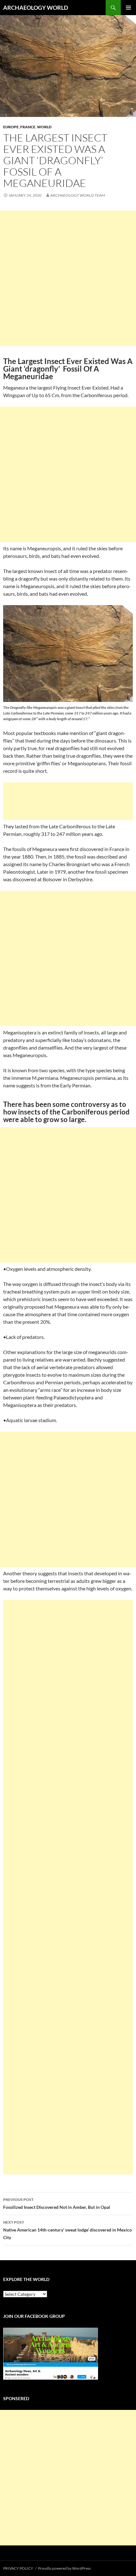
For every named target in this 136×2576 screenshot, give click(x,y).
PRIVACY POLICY (18, 2568)
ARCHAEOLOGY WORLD (36, 8)
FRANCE (28, 127)
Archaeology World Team (78, 195)
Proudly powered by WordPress (64, 2568)
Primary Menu (128, 8)
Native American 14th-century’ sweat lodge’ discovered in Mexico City (68, 2230)
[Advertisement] (68, 278)
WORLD (44, 127)
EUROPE (11, 127)
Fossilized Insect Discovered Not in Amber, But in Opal (57, 2203)
